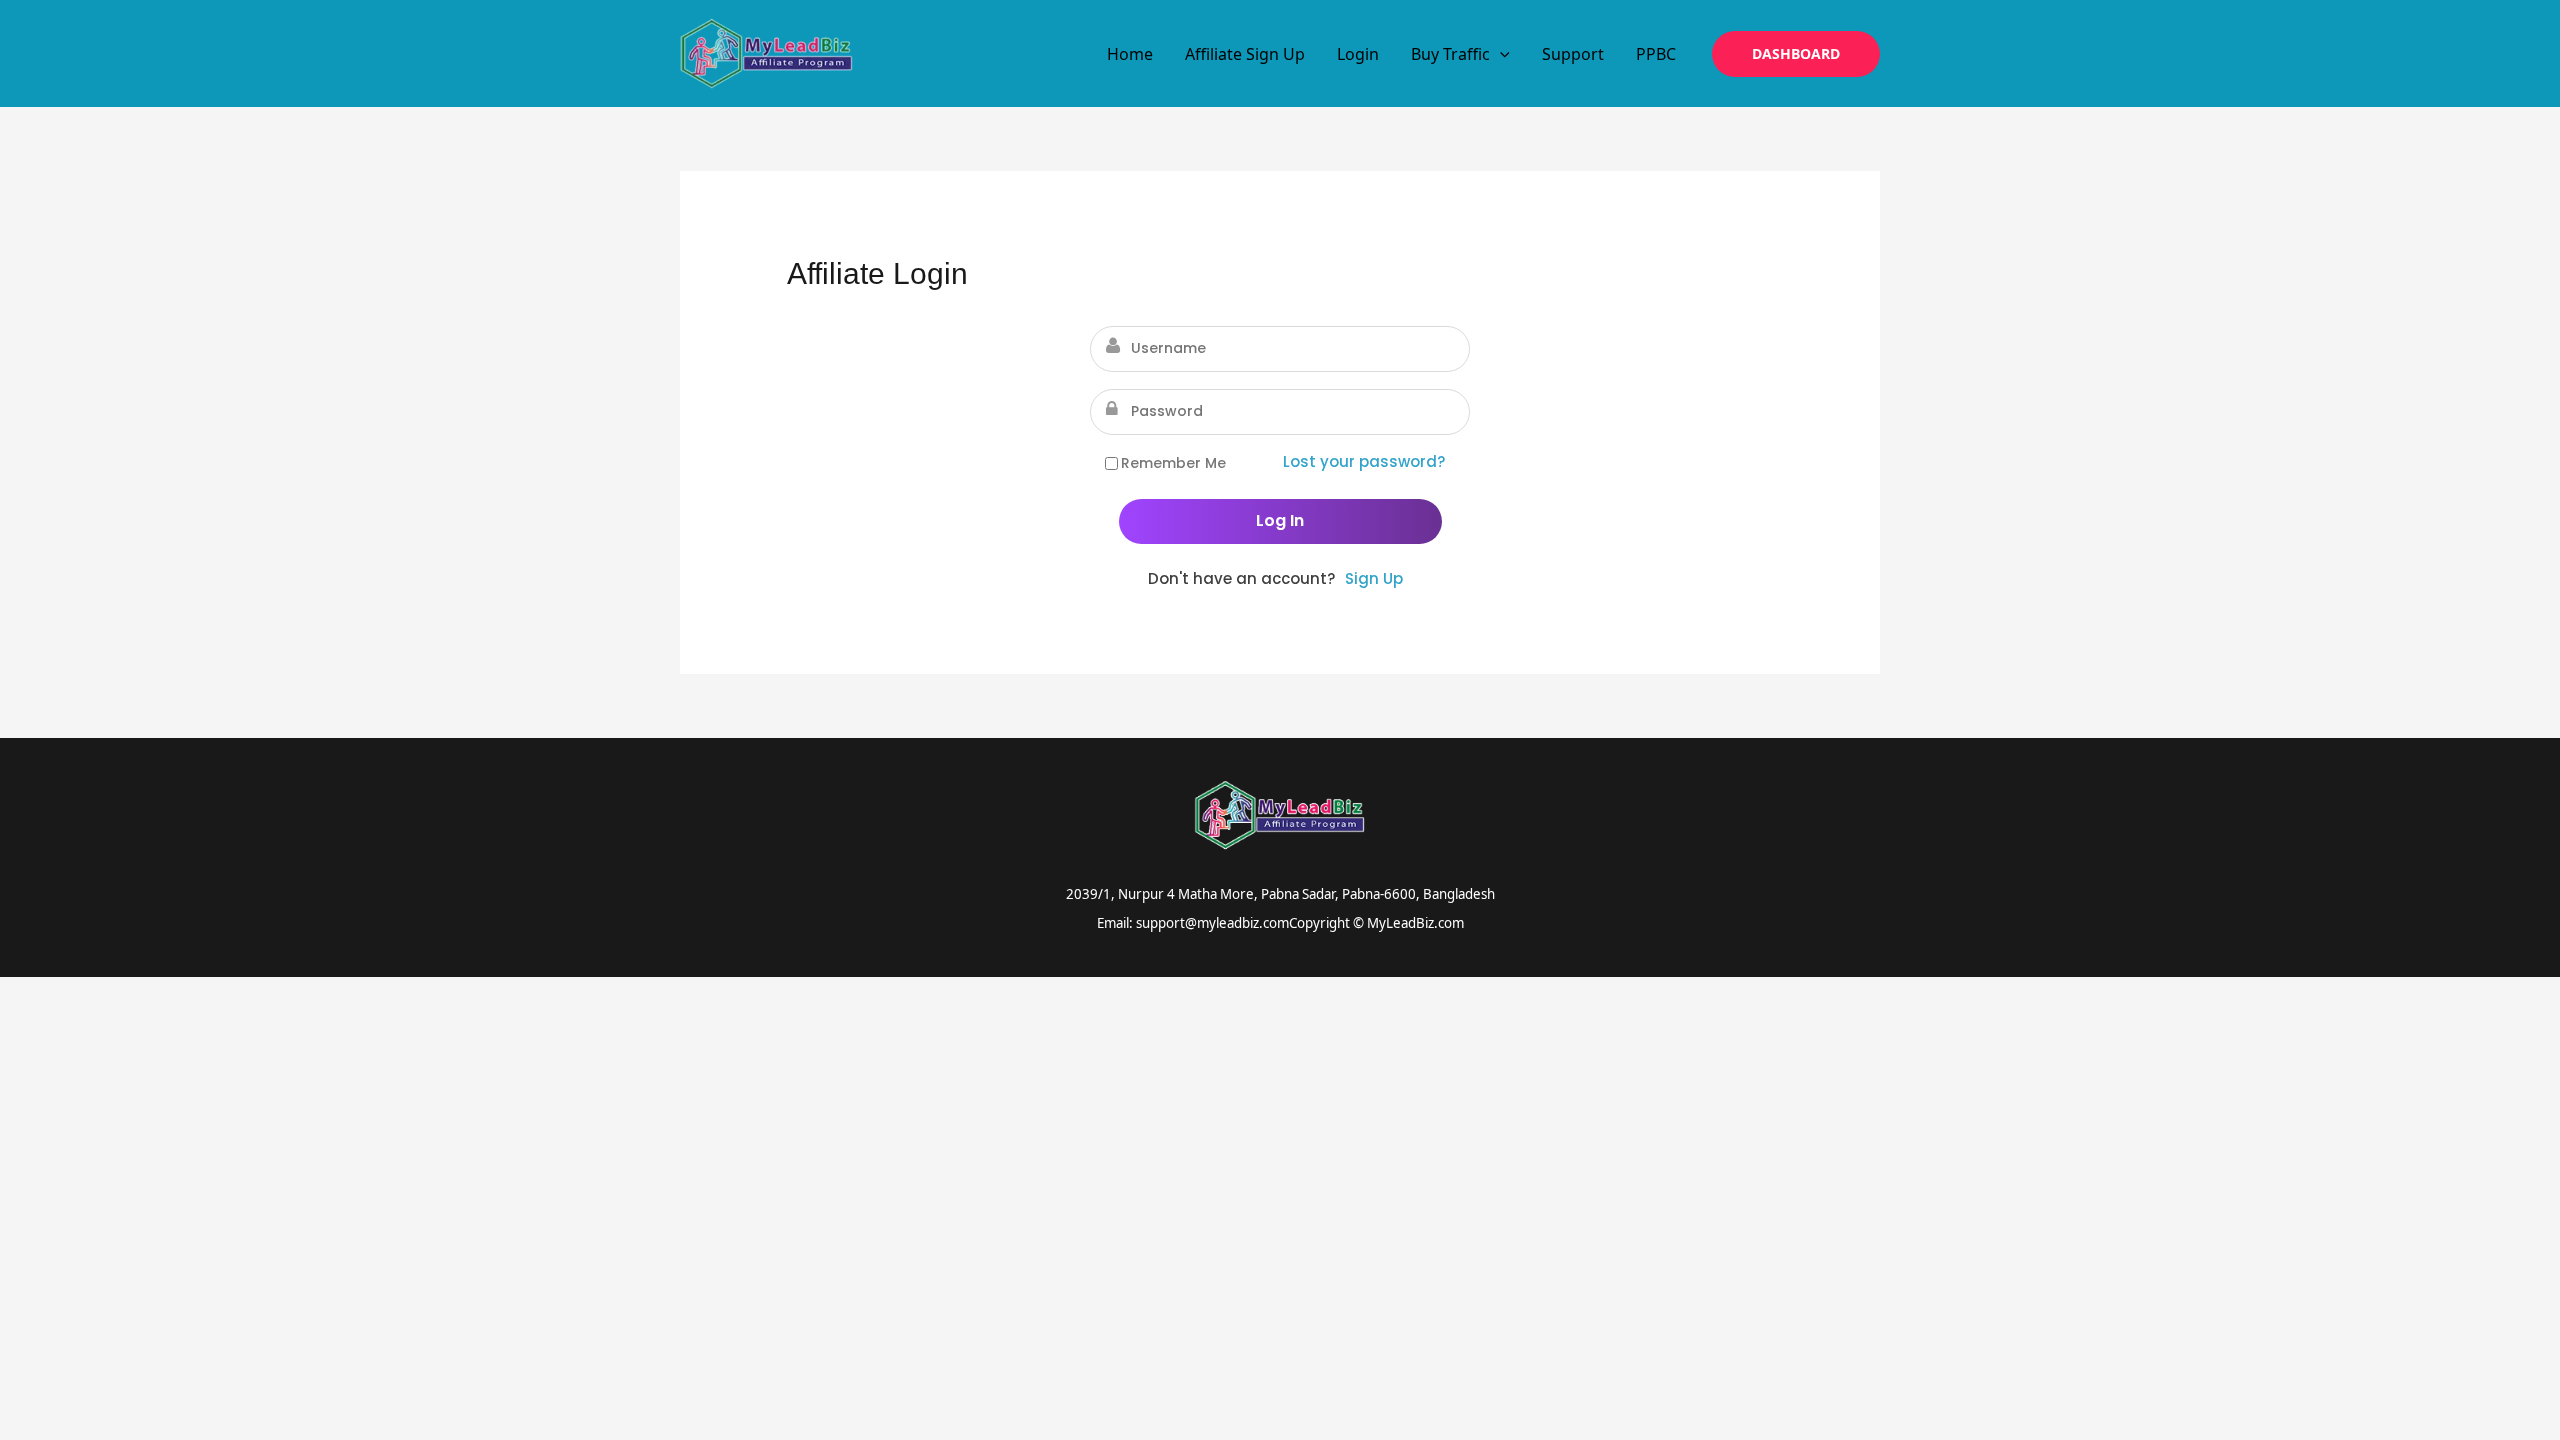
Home (1130, 54)
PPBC (1656, 54)
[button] (1500, 54)
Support (1573, 54)
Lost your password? (1364, 461)
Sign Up (1374, 578)
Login (1358, 54)
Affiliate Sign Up (1245, 54)
